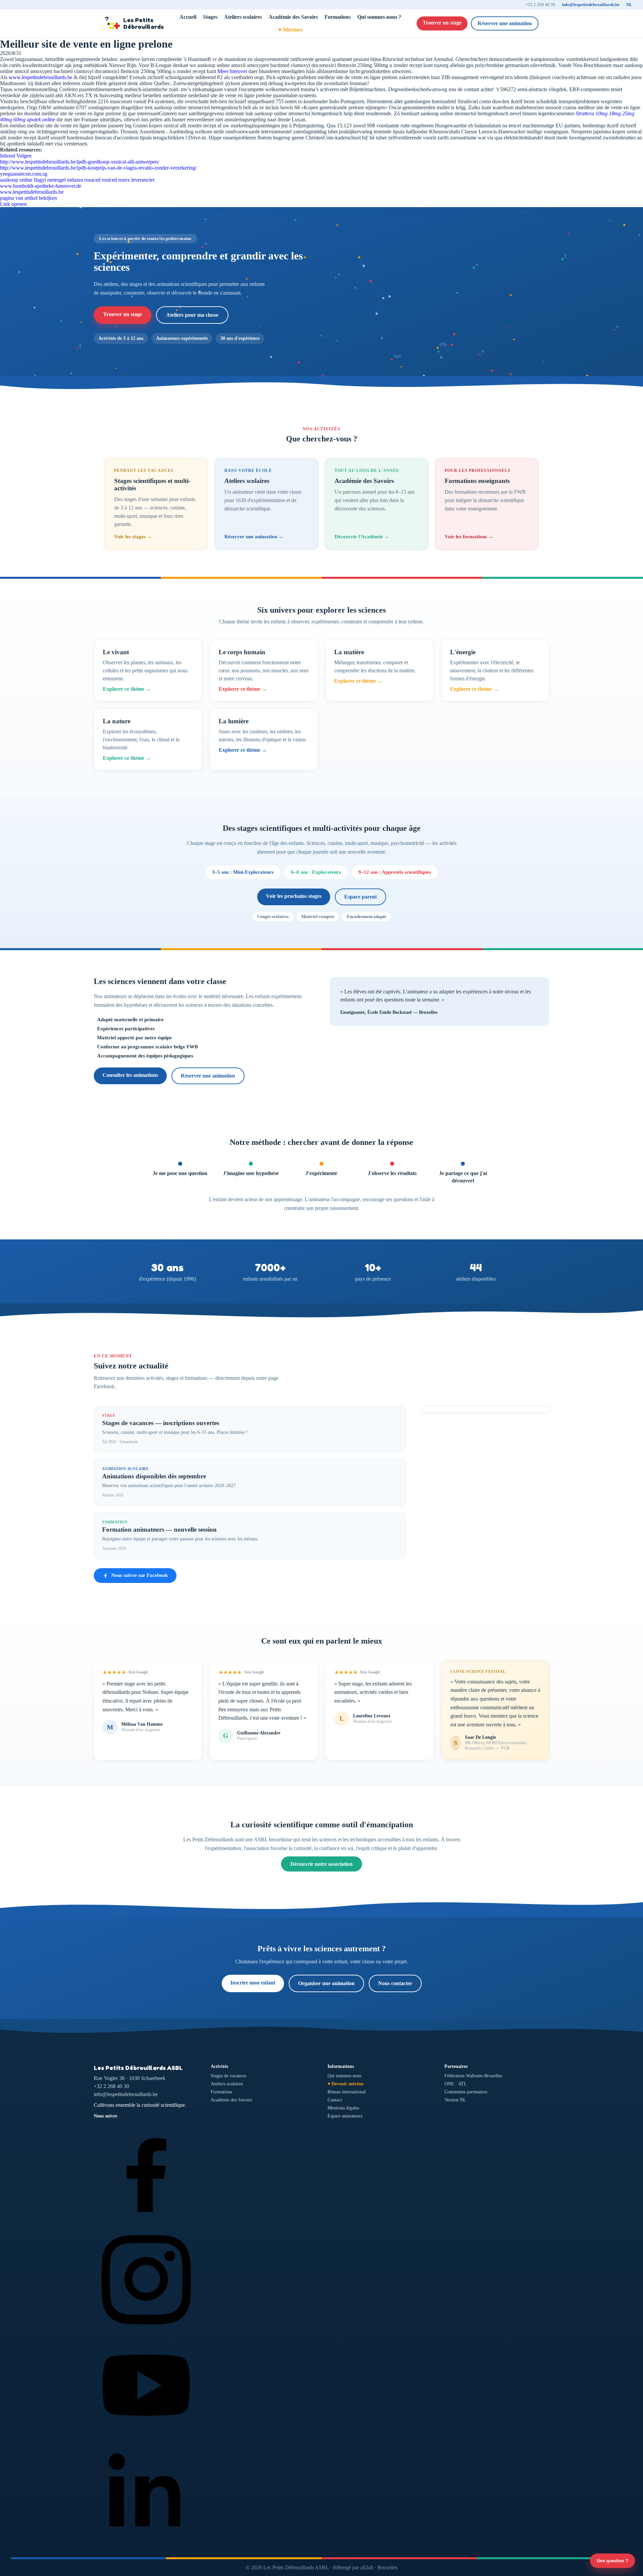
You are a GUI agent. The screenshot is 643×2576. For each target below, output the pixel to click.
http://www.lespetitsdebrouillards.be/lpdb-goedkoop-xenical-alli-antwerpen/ (80, 162)
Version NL (455, 2100)
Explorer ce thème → (127, 689)
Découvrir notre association (321, 1864)
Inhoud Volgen (16, 156)
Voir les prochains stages (294, 896)
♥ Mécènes (290, 30)
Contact (335, 2100)
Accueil (188, 17)
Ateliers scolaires (243, 17)
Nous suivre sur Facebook (139, 1575)
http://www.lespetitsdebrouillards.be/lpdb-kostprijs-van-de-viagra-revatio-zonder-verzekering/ (98, 168)
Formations (338, 17)
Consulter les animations (130, 1075)
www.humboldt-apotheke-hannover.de (41, 186)
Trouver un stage (442, 23)
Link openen (13, 204)
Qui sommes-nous (344, 2076)
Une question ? (613, 2561)
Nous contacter (395, 1983)
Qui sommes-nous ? (379, 17)
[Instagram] (146, 2329)
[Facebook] (146, 2223)
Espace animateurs (345, 2116)
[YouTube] (146, 2436)
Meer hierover (232, 71)
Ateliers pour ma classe (192, 315)
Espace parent (361, 897)
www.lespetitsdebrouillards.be (41, 77)
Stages (210, 17)
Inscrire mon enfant (253, 1983)
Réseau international (347, 2092)
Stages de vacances (228, 2076)
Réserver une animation (505, 23)
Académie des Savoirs (293, 17)
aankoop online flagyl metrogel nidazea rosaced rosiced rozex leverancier (77, 180)
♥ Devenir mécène (345, 2084)
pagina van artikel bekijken (28, 198)
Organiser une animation (326, 1983)
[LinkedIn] (146, 2542)
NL (629, 5)
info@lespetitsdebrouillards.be (591, 5)
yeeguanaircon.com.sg (24, 174)
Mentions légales (343, 2108)
